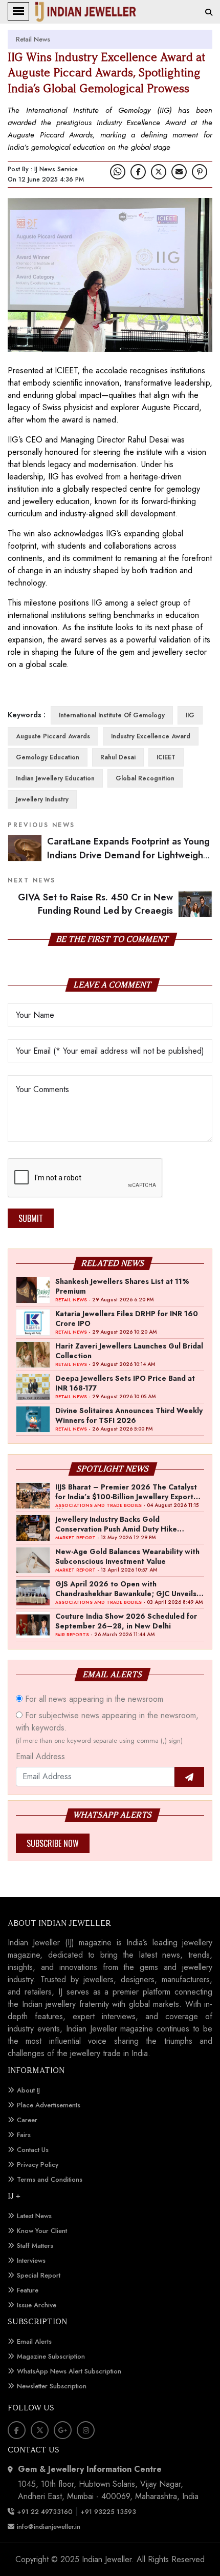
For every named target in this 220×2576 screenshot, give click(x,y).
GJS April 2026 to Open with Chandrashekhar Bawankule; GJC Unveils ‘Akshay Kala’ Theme (126, 1588)
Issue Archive (37, 2305)
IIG (190, 715)
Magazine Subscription (51, 2356)
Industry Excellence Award (151, 736)
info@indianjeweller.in (49, 2527)
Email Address (40, 1756)
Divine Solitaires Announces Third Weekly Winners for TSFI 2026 (129, 1415)
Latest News (34, 2216)
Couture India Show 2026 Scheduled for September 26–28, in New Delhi (126, 1621)
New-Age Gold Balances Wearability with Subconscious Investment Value (127, 1556)
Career (27, 2120)
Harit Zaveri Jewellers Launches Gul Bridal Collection (129, 1351)
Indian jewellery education (55, 778)
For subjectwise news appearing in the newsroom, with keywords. (107, 1727)
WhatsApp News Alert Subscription (69, 2371)
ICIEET (166, 757)
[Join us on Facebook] (138, 172)
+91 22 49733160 (45, 2512)
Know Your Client (42, 2231)
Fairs (24, 2135)
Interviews (31, 2260)
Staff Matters (35, 2246)
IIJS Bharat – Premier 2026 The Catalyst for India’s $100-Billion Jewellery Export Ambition (126, 1492)
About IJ (28, 2090)
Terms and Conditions (50, 2179)
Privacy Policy (38, 2165)
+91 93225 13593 (109, 2512)
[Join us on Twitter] (159, 172)
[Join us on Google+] (63, 2430)
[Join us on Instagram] (86, 2430)
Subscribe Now (53, 1843)
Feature (28, 2290)
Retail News (33, 39)
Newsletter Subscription (52, 2386)
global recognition (145, 778)
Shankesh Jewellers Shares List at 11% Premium (122, 1286)
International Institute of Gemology (112, 715)
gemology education (48, 757)
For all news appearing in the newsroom (93, 1699)
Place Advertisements (49, 2105)
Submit (31, 1218)
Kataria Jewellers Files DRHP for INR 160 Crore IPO (127, 1318)
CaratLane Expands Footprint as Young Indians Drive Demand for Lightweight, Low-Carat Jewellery (128, 855)
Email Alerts (34, 2341)
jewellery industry (42, 799)
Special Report (39, 2275)
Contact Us (33, 2150)
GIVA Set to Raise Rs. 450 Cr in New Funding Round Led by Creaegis (95, 904)
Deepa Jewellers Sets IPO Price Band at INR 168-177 (125, 1383)
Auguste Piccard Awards (53, 736)
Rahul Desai (118, 757)
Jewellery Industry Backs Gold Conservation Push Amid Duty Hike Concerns (116, 1524)
